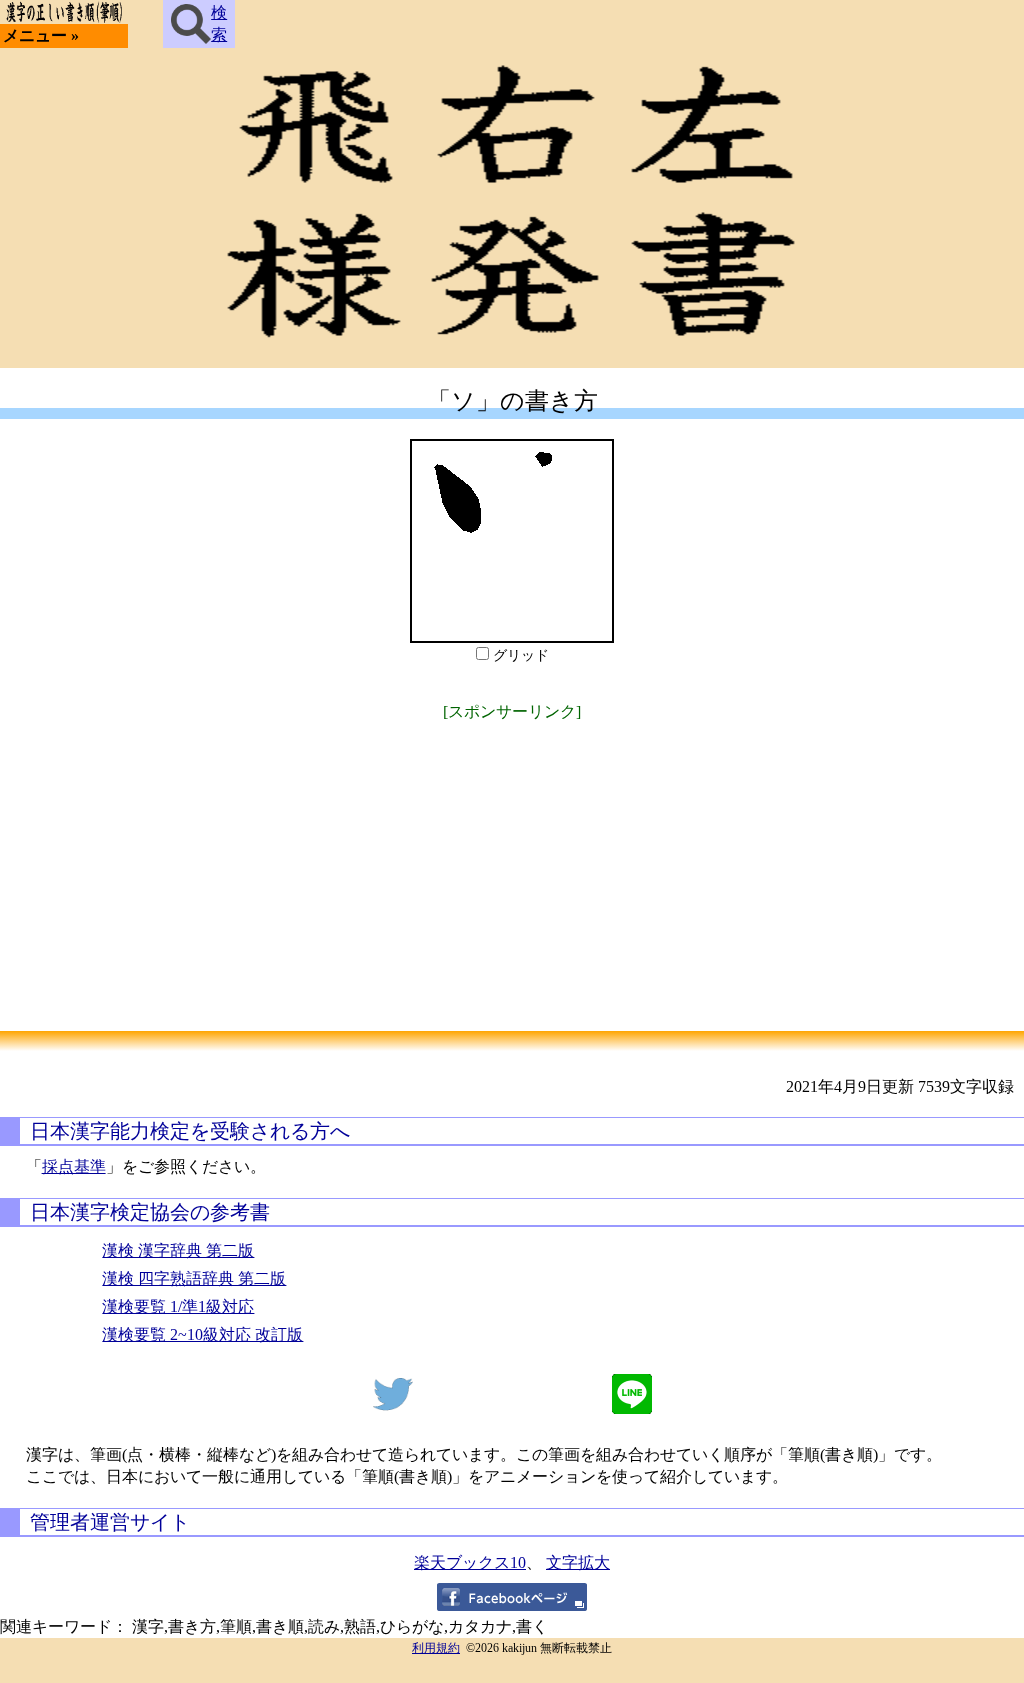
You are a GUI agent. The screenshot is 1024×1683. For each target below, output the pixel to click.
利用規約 (436, 1648)
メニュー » (41, 35)
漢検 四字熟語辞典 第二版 (194, 1278)
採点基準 (74, 1166)
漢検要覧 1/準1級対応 (178, 1306)
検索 (219, 23)
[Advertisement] (512, 866)
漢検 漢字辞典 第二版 (178, 1250)
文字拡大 (578, 1562)
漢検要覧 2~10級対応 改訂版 (202, 1334)
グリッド (521, 655)
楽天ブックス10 (470, 1562)
